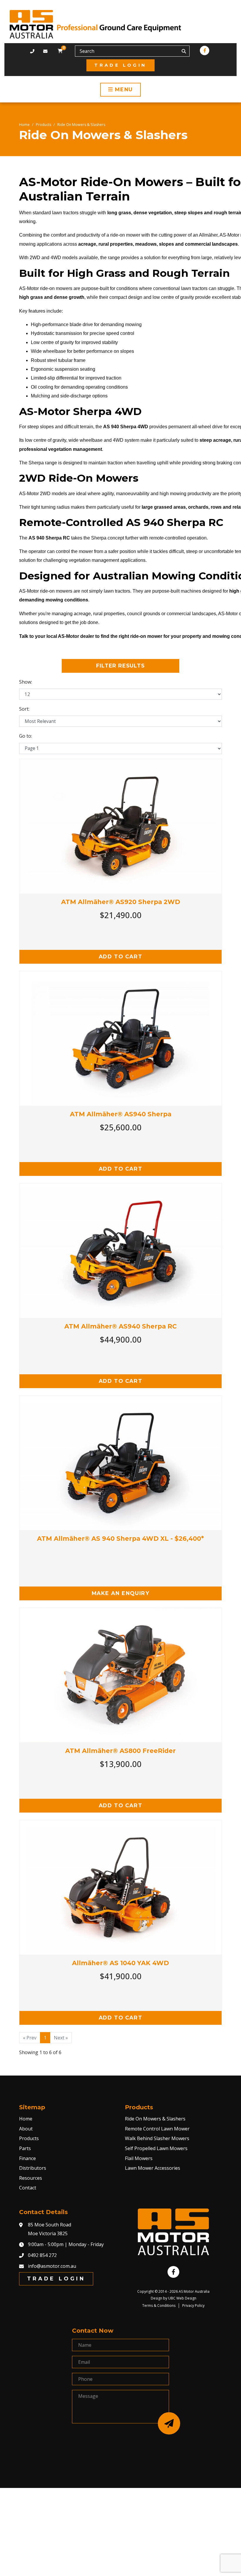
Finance (27, 2158)
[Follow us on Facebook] (205, 50)
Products (43, 125)
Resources (31, 2178)
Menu (123, 89)
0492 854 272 (42, 2255)
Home (24, 125)
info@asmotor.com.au (52, 2266)
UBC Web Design (182, 2298)
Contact (28, 2188)
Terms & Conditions (159, 2306)
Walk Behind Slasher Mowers (157, 2138)
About (26, 2129)
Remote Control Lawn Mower (157, 2129)
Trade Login (120, 65)
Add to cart (121, 956)
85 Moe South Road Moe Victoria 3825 (50, 2229)
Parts (25, 2148)
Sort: (24, 709)
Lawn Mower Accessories (153, 2168)
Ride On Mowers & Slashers (81, 125)
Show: (26, 682)
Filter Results (120, 666)
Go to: (26, 736)
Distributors (33, 2168)
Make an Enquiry (121, 1593)
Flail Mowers (139, 2158)
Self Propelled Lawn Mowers (156, 2148)
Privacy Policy (193, 2306)
